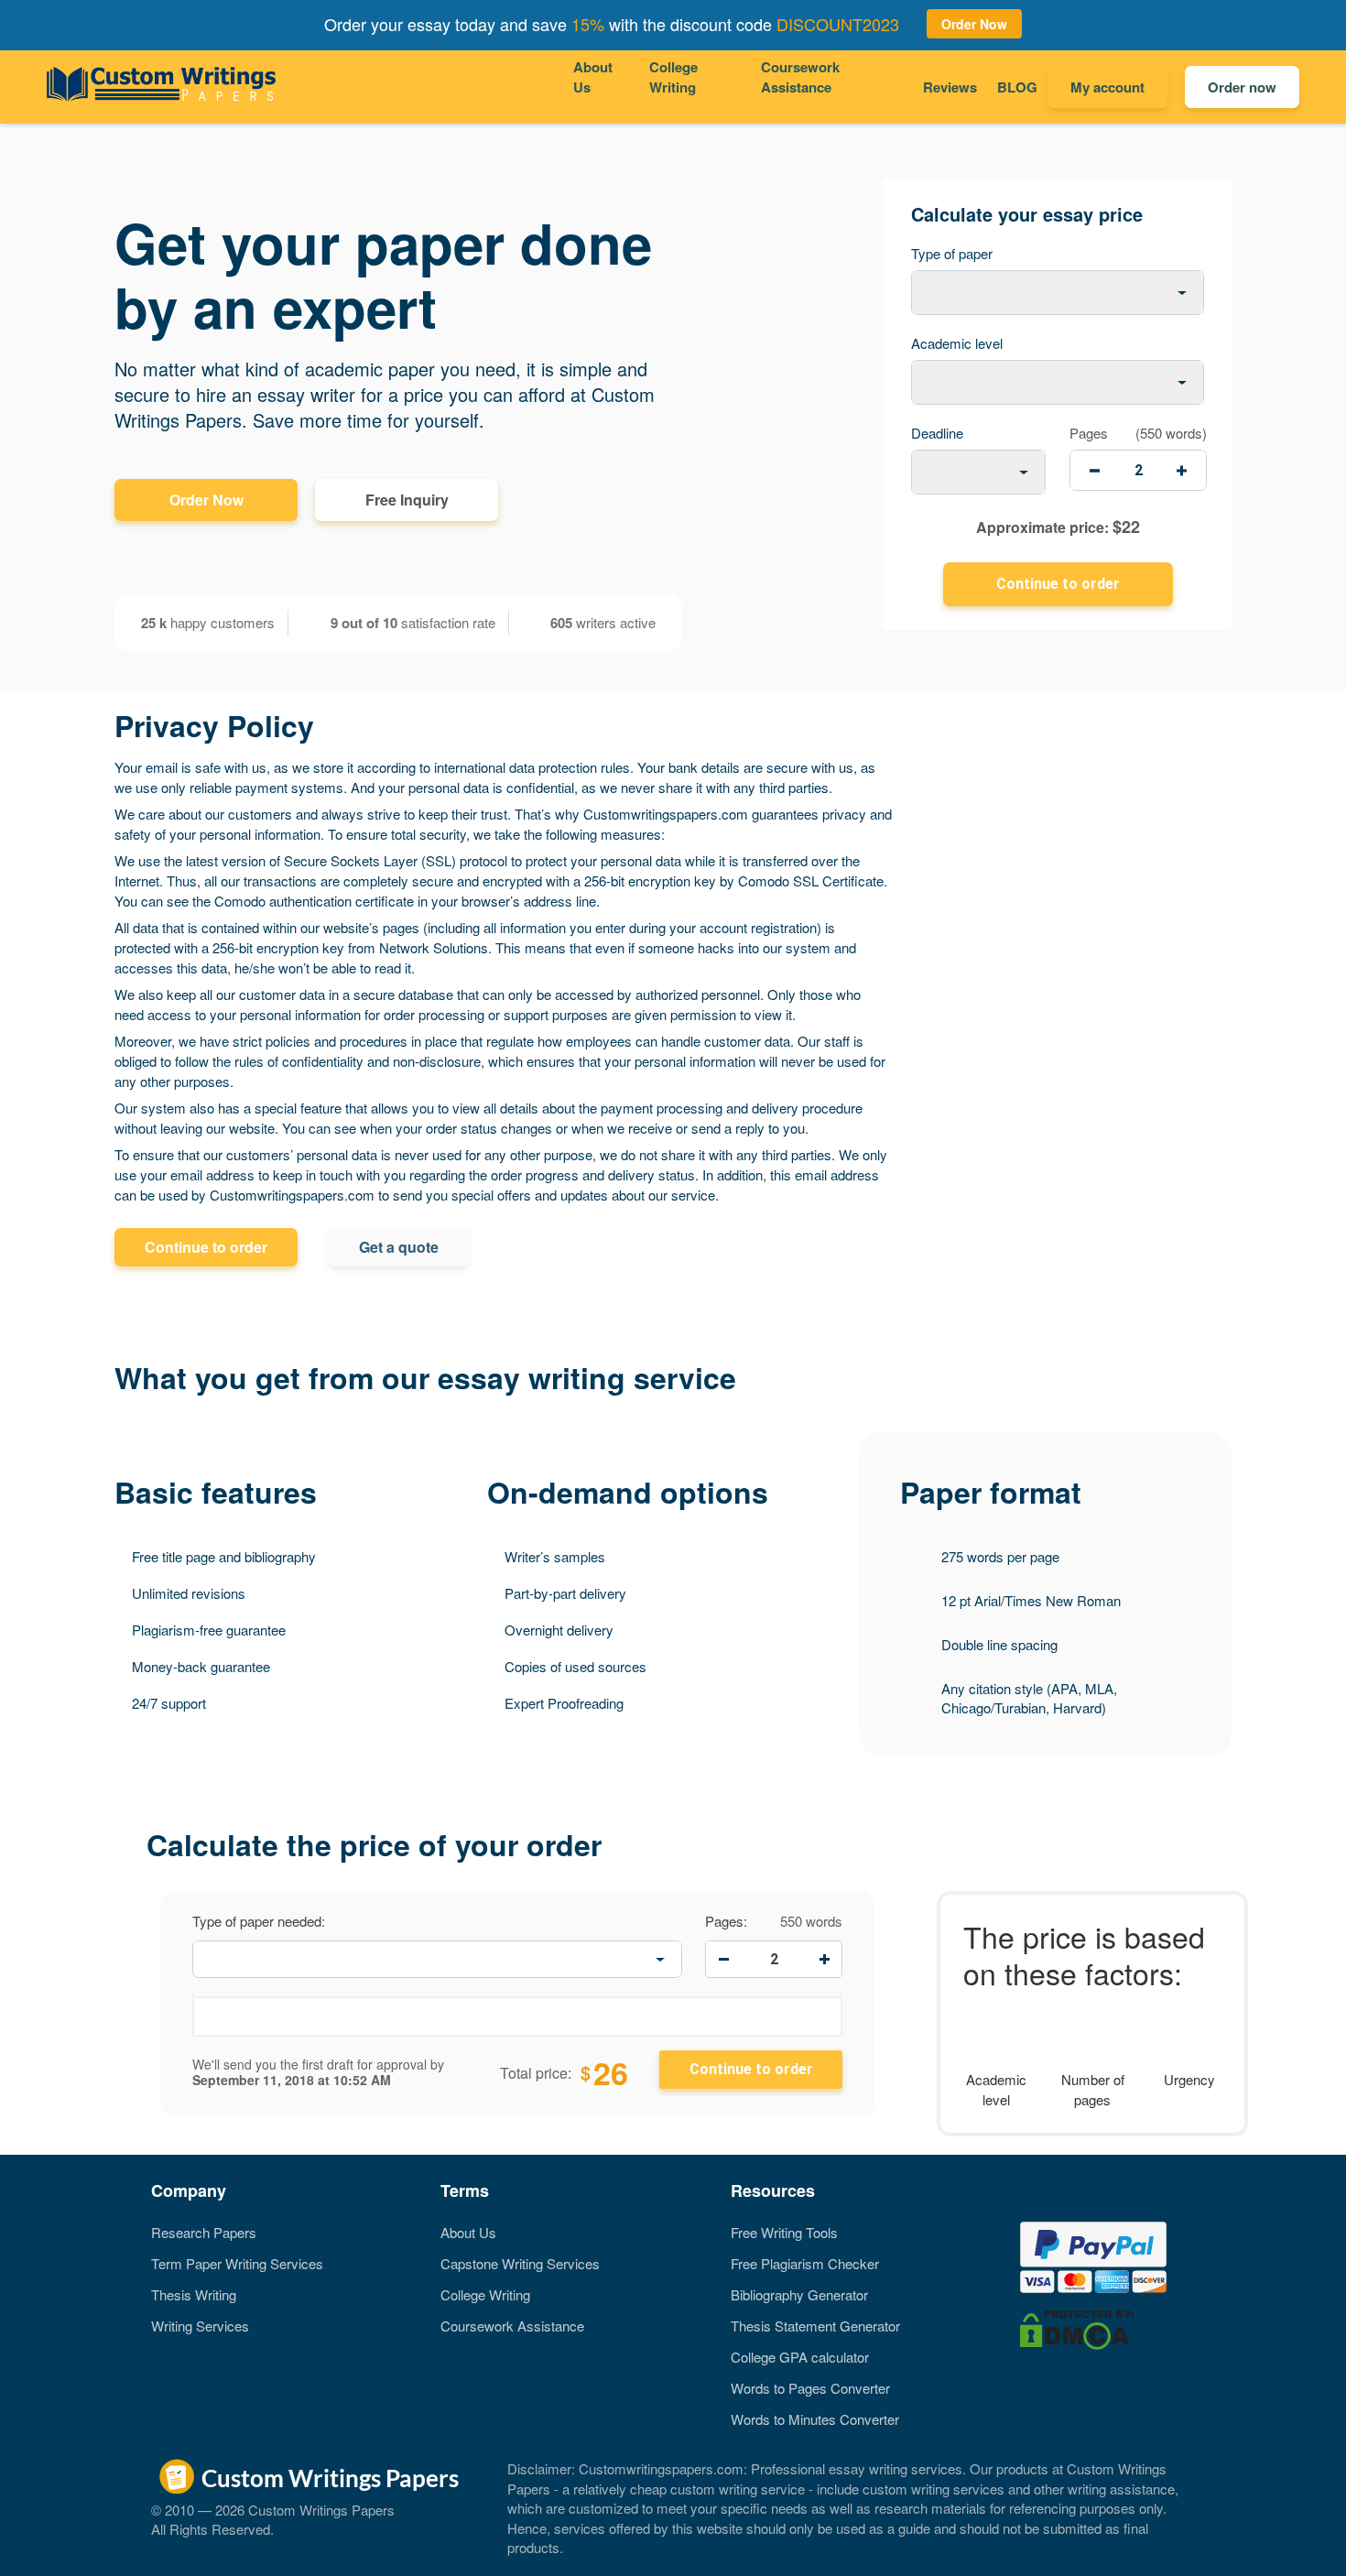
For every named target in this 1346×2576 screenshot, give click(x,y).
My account (1107, 87)
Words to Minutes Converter (815, 2419)
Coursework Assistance (800, 77)
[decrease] (1095, 470)
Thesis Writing (194, 2294)
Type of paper (952, 253)
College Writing (673, 77)
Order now (1242, 87)
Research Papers (204, 2232)
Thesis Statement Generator (815, 2326)
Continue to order (206, 1247)
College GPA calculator (800, 2357)
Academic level (957, 343)
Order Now (206, 500)
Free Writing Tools (784, 2232)
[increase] (1182, 470)
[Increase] (824, 1960)
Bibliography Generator (799, 2294)
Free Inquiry (407, 500)
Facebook (162, 2357)
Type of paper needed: (259, 1921)
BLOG (1017, 87)
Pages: (726, 1921)
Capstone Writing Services (520, 2263)
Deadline (937, 433)
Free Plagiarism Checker (805, 2263)
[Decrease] (723, 1960)
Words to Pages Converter (810, 2388)
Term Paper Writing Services (237, 2263)
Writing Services (200, 2326)
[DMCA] (1077, 2327)
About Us (593, 77)
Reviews (950, 87)
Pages (1089, 433)
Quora (162, 2420)
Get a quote (399, 1247)
